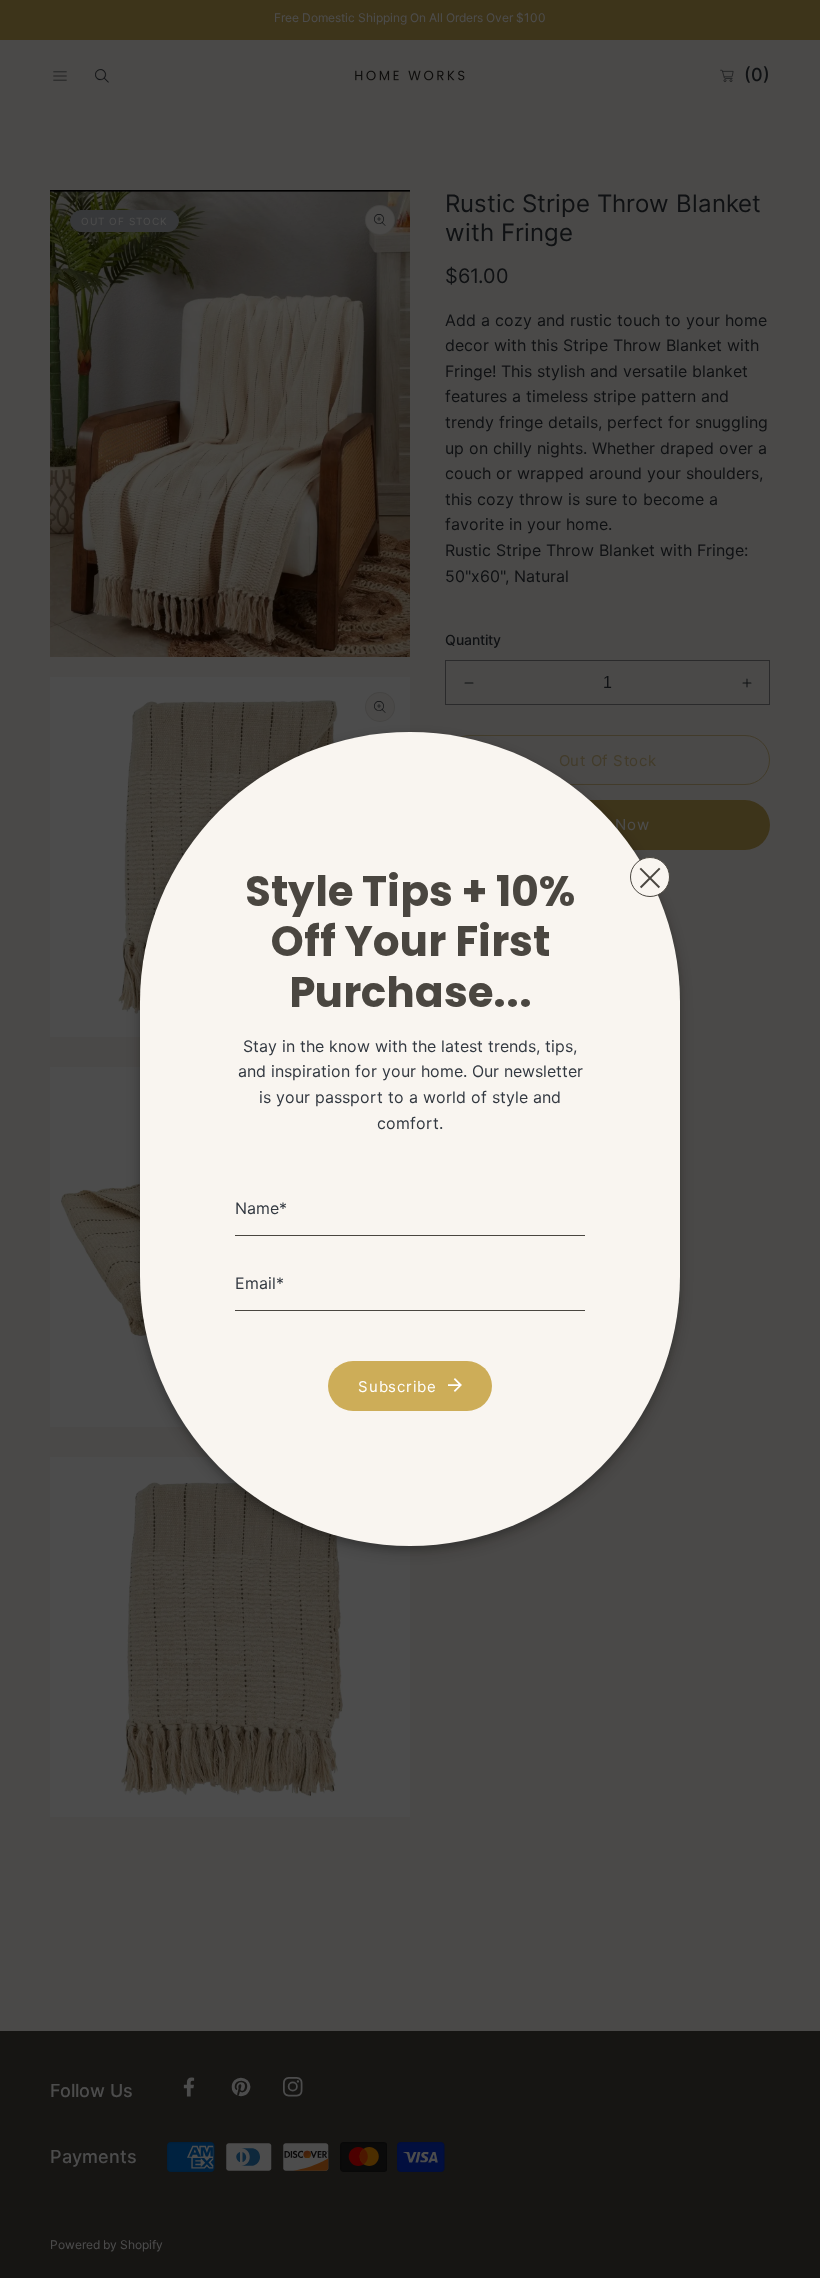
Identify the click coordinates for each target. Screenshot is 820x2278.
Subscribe (397, 1386)
